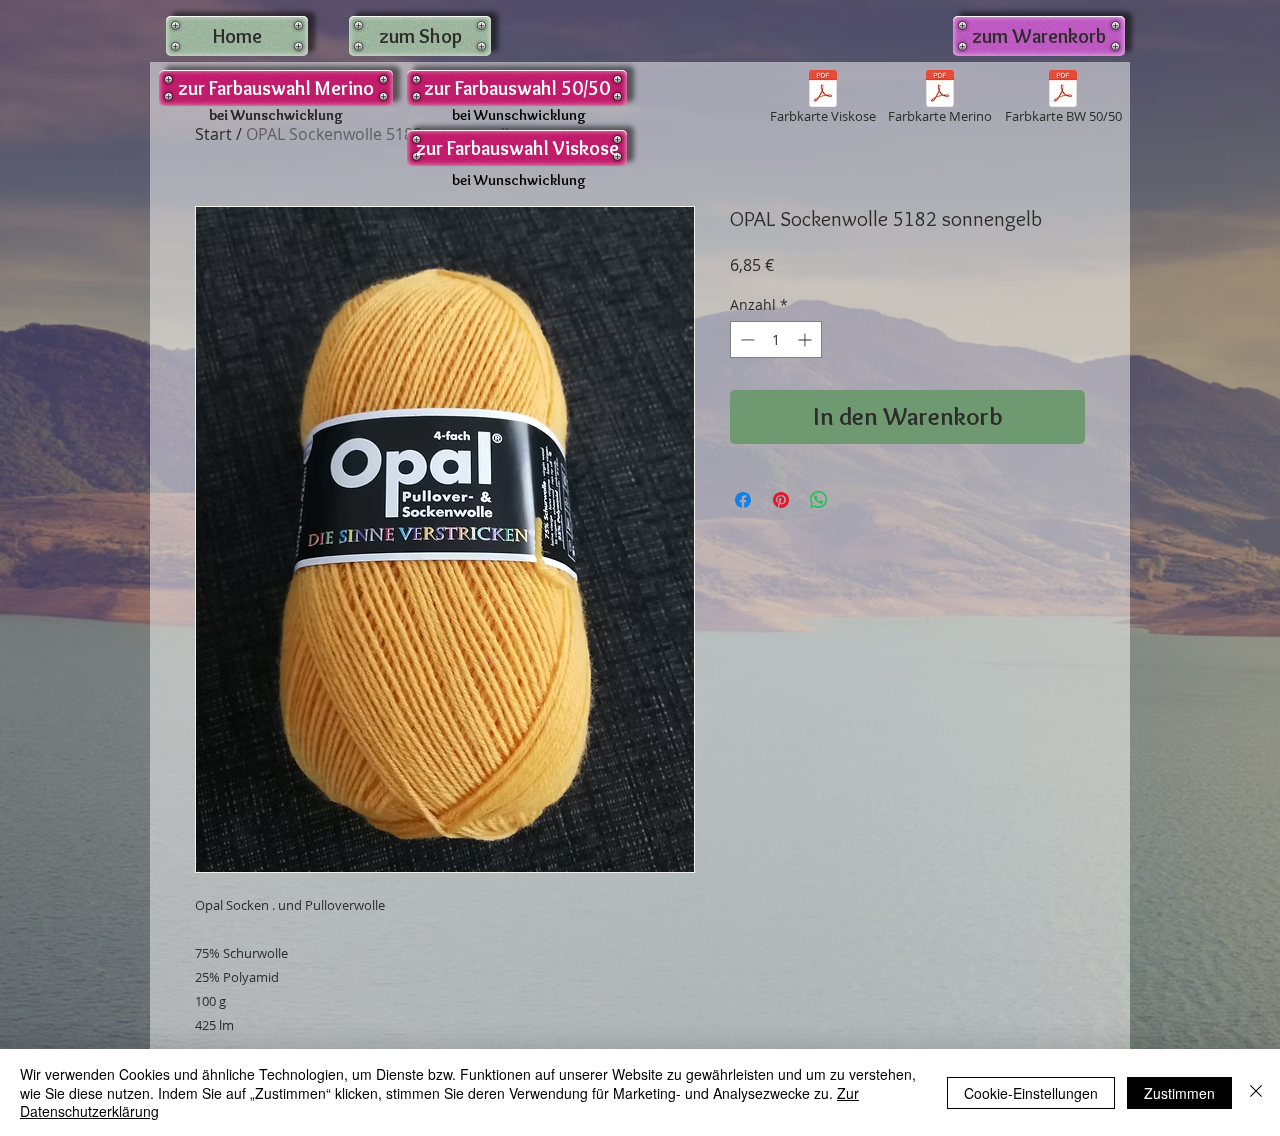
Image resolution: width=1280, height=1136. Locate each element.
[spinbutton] (776, 339)
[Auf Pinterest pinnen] (781, 500)
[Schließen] (1256, 1092)
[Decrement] (745, 339)
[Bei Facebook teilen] (743, 500)
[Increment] (806, 339)
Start (213, 134)
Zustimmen (1179, 1093)
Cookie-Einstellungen (1031, 1093)
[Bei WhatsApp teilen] (819, 500)
